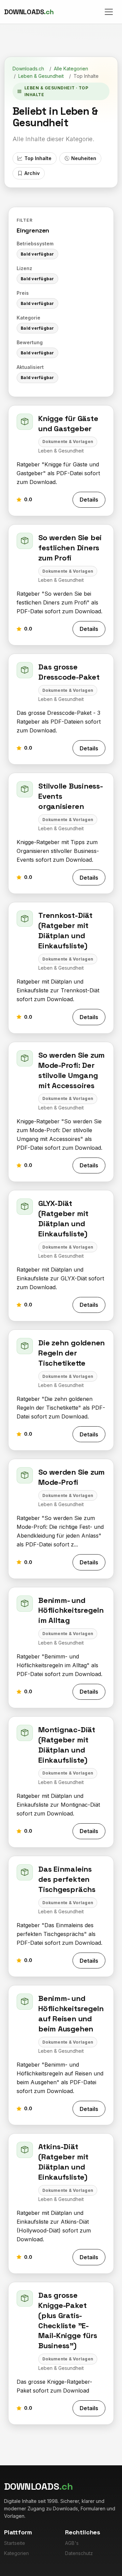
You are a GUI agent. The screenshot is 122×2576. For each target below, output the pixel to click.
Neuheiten (84, 158)
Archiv (32, 173)
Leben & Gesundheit (41, 76)
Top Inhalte (38, 158)
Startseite (15, 2543)
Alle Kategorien (71, 69)
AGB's (72, 2543)
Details (89, 500)
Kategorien (16, 2553)
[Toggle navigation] (109, 12)
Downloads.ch (28, 69)
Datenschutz (79, 2553)
